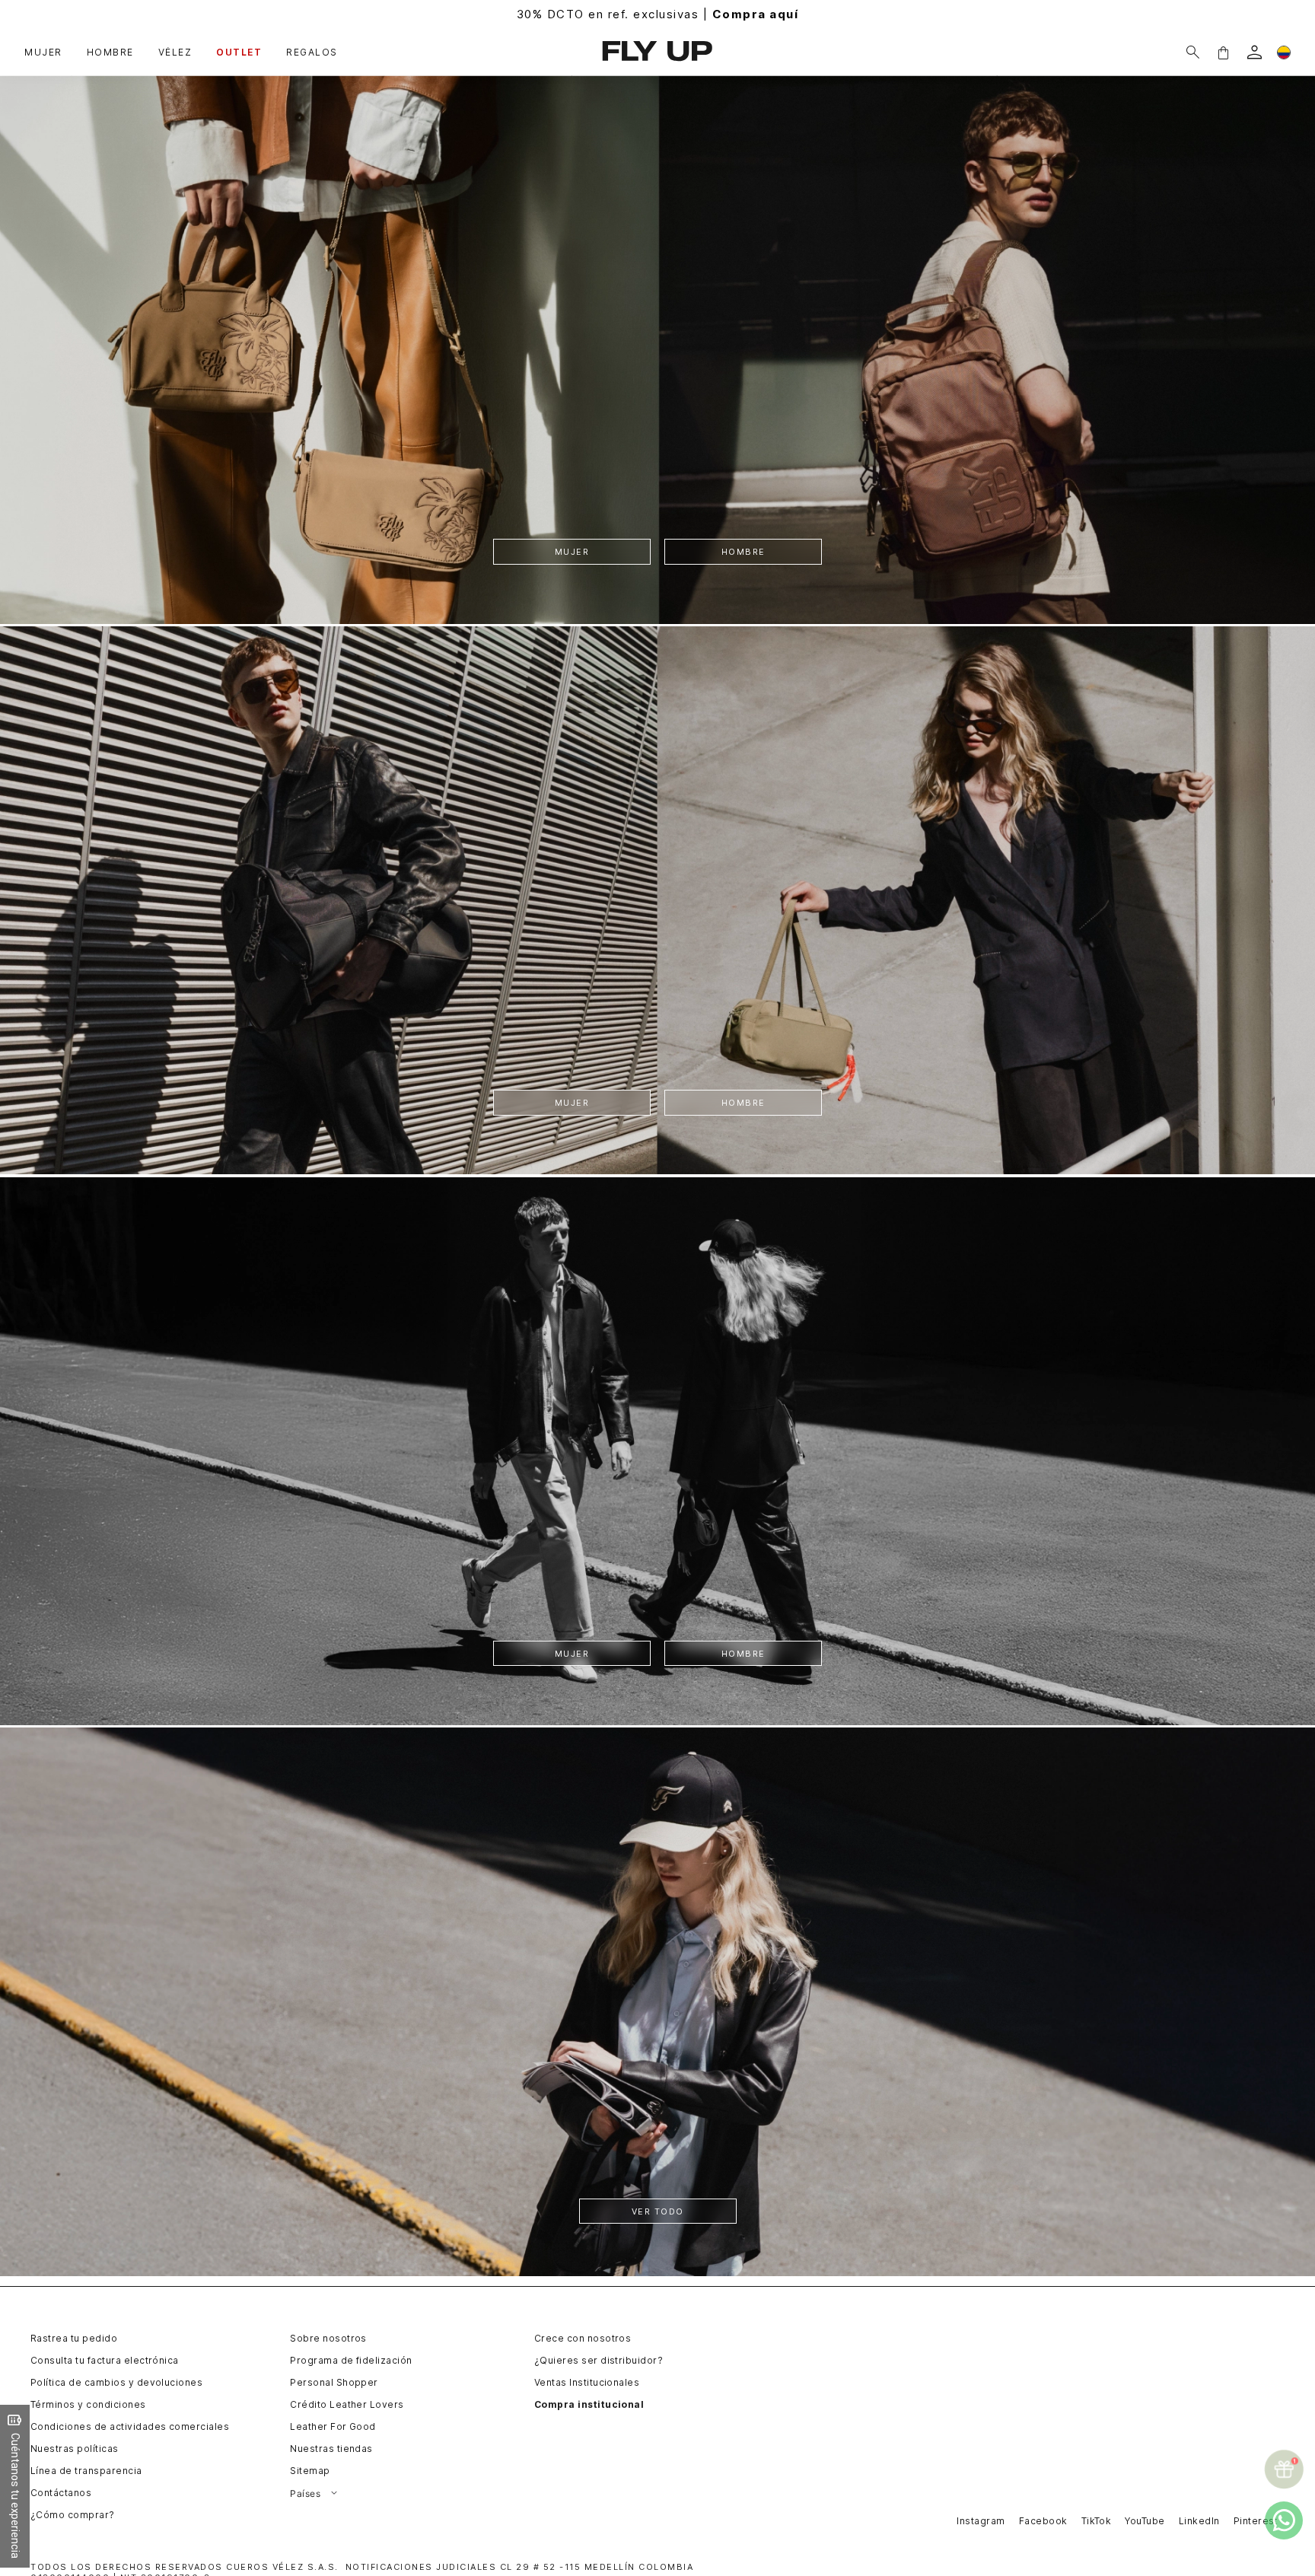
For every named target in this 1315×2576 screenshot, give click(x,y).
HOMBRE (743, 552)
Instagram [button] (981, 2521)
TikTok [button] (1097, 2521)
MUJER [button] (43, 53)
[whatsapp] (1284, 2520)
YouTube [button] (1145, 2521)
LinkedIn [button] (1199, 2521)
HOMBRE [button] (110, 53)
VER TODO (658, 2212)
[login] (1255, 52)
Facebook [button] (1043, 2521)
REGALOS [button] (312, 53)
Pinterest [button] (1256, 2521)
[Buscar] (1193, 52)
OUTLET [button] (239, 53)
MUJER (572, 552)
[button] (1223, 52)
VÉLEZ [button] (175, 53)
